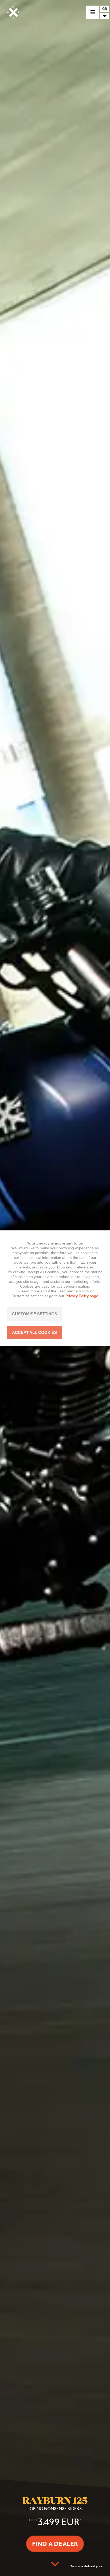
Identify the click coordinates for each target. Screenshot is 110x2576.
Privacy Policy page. (82, 1296)
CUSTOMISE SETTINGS (35, 1314)
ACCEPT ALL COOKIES (34, 1332)
